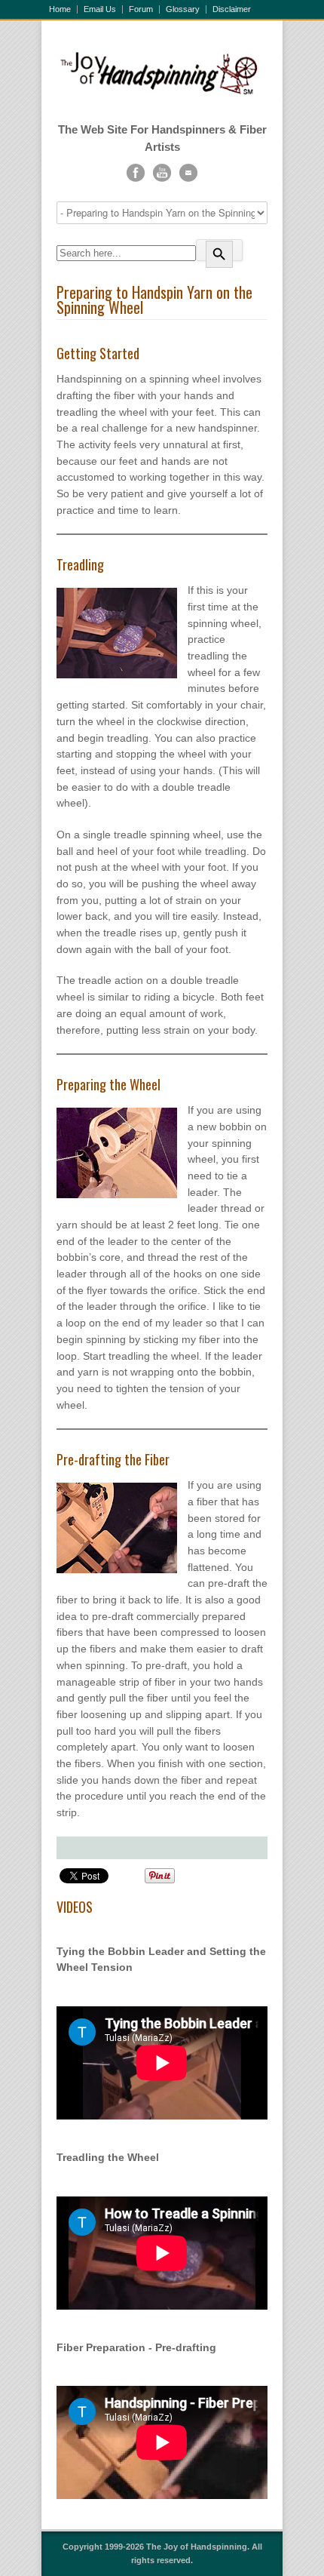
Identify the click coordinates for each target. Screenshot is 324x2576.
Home (60, 9)
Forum (141, 9)
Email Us (100, 9)
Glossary (183, 9)
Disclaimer (232, 9)
